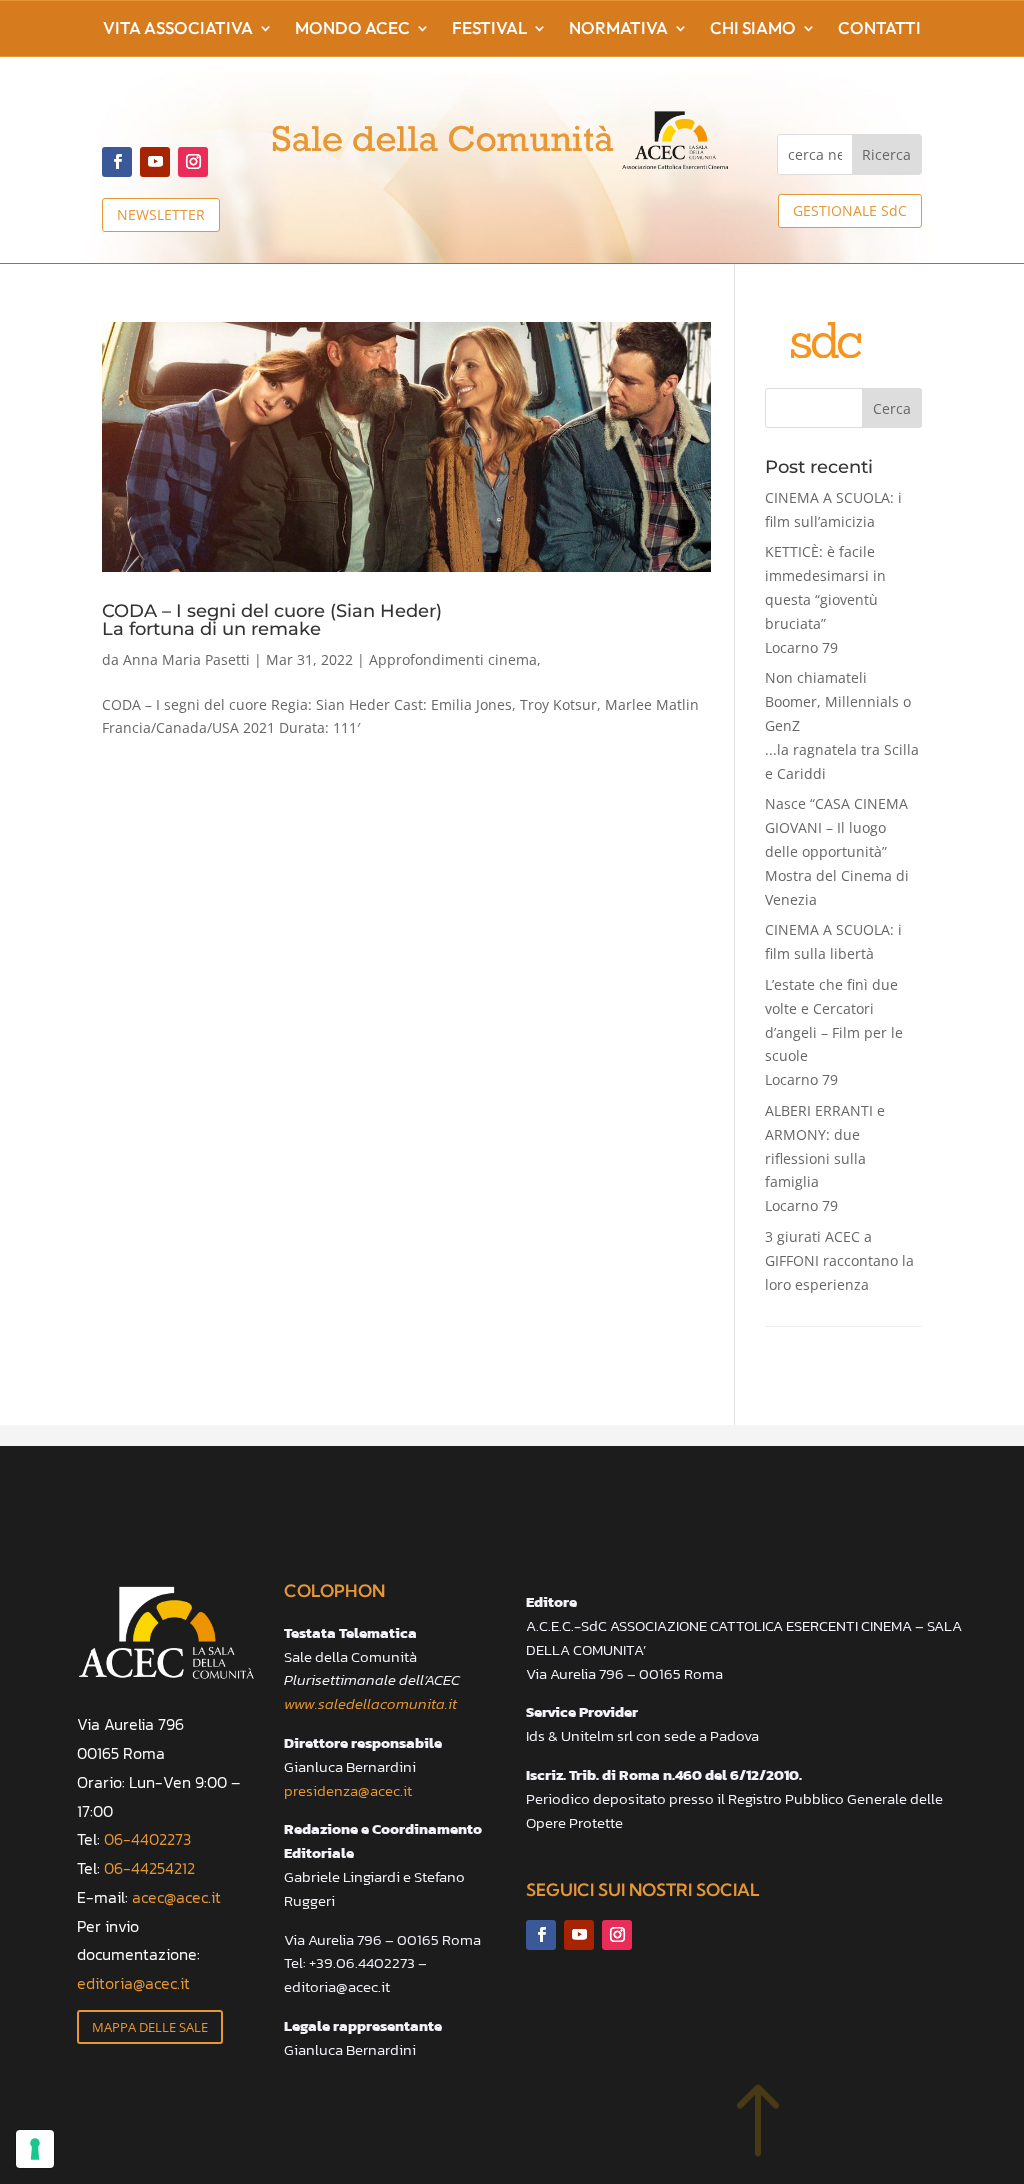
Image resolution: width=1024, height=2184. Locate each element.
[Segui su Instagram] (193, 162)
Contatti (879, 29)
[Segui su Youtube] (155, 162)
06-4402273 (147, 1839)
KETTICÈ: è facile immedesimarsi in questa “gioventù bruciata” (825, 599)
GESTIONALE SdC (850, 210)
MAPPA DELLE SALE (150, 2027)
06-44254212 (149, 1868)
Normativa (618, 29)
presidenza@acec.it (348, 1790)
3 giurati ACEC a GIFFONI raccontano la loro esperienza (839, 1260)
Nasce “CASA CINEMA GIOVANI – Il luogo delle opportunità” (837, 851)
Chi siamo (753, 29)
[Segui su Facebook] (117, 162)
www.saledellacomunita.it (370, 1703)
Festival (489, 29)
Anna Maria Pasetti (186, 659)
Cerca (892, 408)
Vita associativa (178, 29)
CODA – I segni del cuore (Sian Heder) (272, 619)
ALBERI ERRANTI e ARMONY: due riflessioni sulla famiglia (825, 1158)
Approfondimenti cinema (453, 659)
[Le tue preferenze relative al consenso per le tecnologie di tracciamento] (35, 2149)
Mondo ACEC (352, 29)
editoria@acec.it (133, 1983)
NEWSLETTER (161, 214)
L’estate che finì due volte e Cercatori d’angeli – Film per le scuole (834, 1032)
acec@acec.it (176, 1897)
